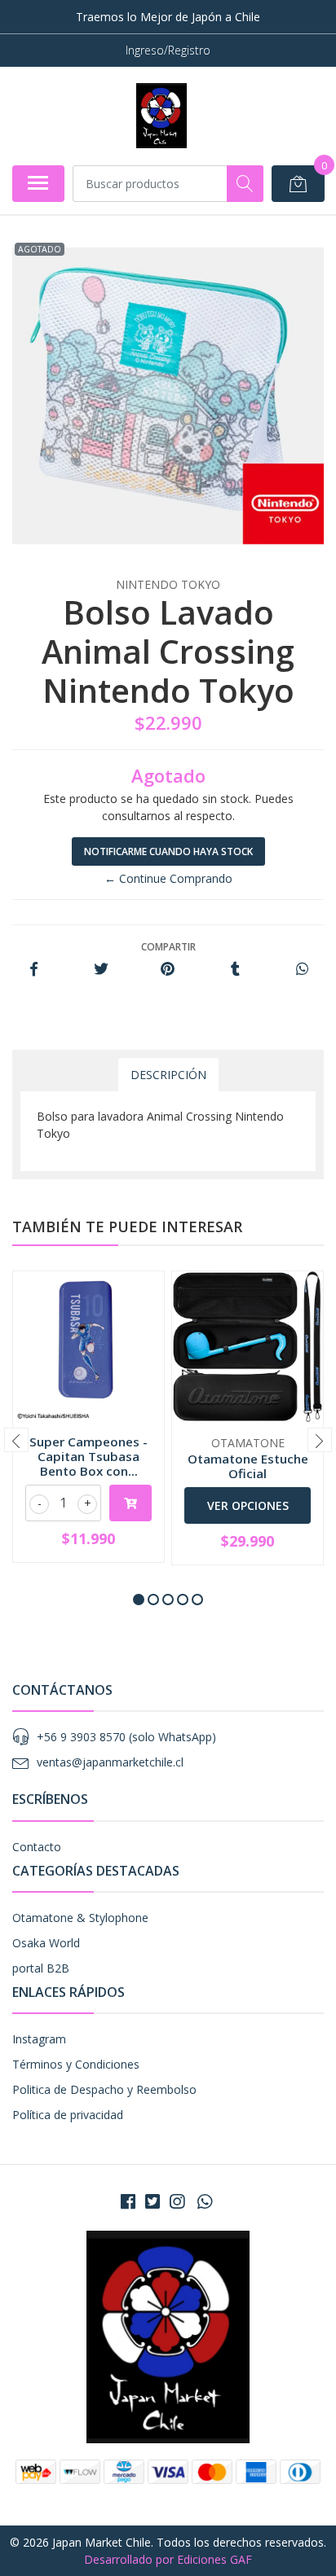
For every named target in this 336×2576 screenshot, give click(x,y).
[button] (139, 1600)
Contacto (37, 1847)
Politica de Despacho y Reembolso (104, 2089)
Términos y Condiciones (76, 2064)
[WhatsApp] (205, 2201)
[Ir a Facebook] (128, 2201)
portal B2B (41, 1968)
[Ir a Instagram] (177, 2201)
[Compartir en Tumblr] (235, 970)
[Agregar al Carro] (130, 1503)
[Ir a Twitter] (153, 2201)
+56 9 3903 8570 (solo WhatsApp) (126, 1737)
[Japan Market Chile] (161, 116)
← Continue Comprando (168, 878)
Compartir (168, 947)
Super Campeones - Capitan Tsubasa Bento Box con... (88, 1456)
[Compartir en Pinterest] (168, 970)
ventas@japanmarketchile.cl (110, 1762)
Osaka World (46, 1943)
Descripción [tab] (168, 1075)
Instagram (39, 2039)
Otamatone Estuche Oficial (248, 1466)
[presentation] (16, 1440)
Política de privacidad (68, 2115)
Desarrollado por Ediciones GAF (168, 2559)
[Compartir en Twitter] (101, 970)
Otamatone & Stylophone (80, 1918)
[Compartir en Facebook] (34, 970)
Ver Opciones (248, 1505)
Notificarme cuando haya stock (168, 851)
